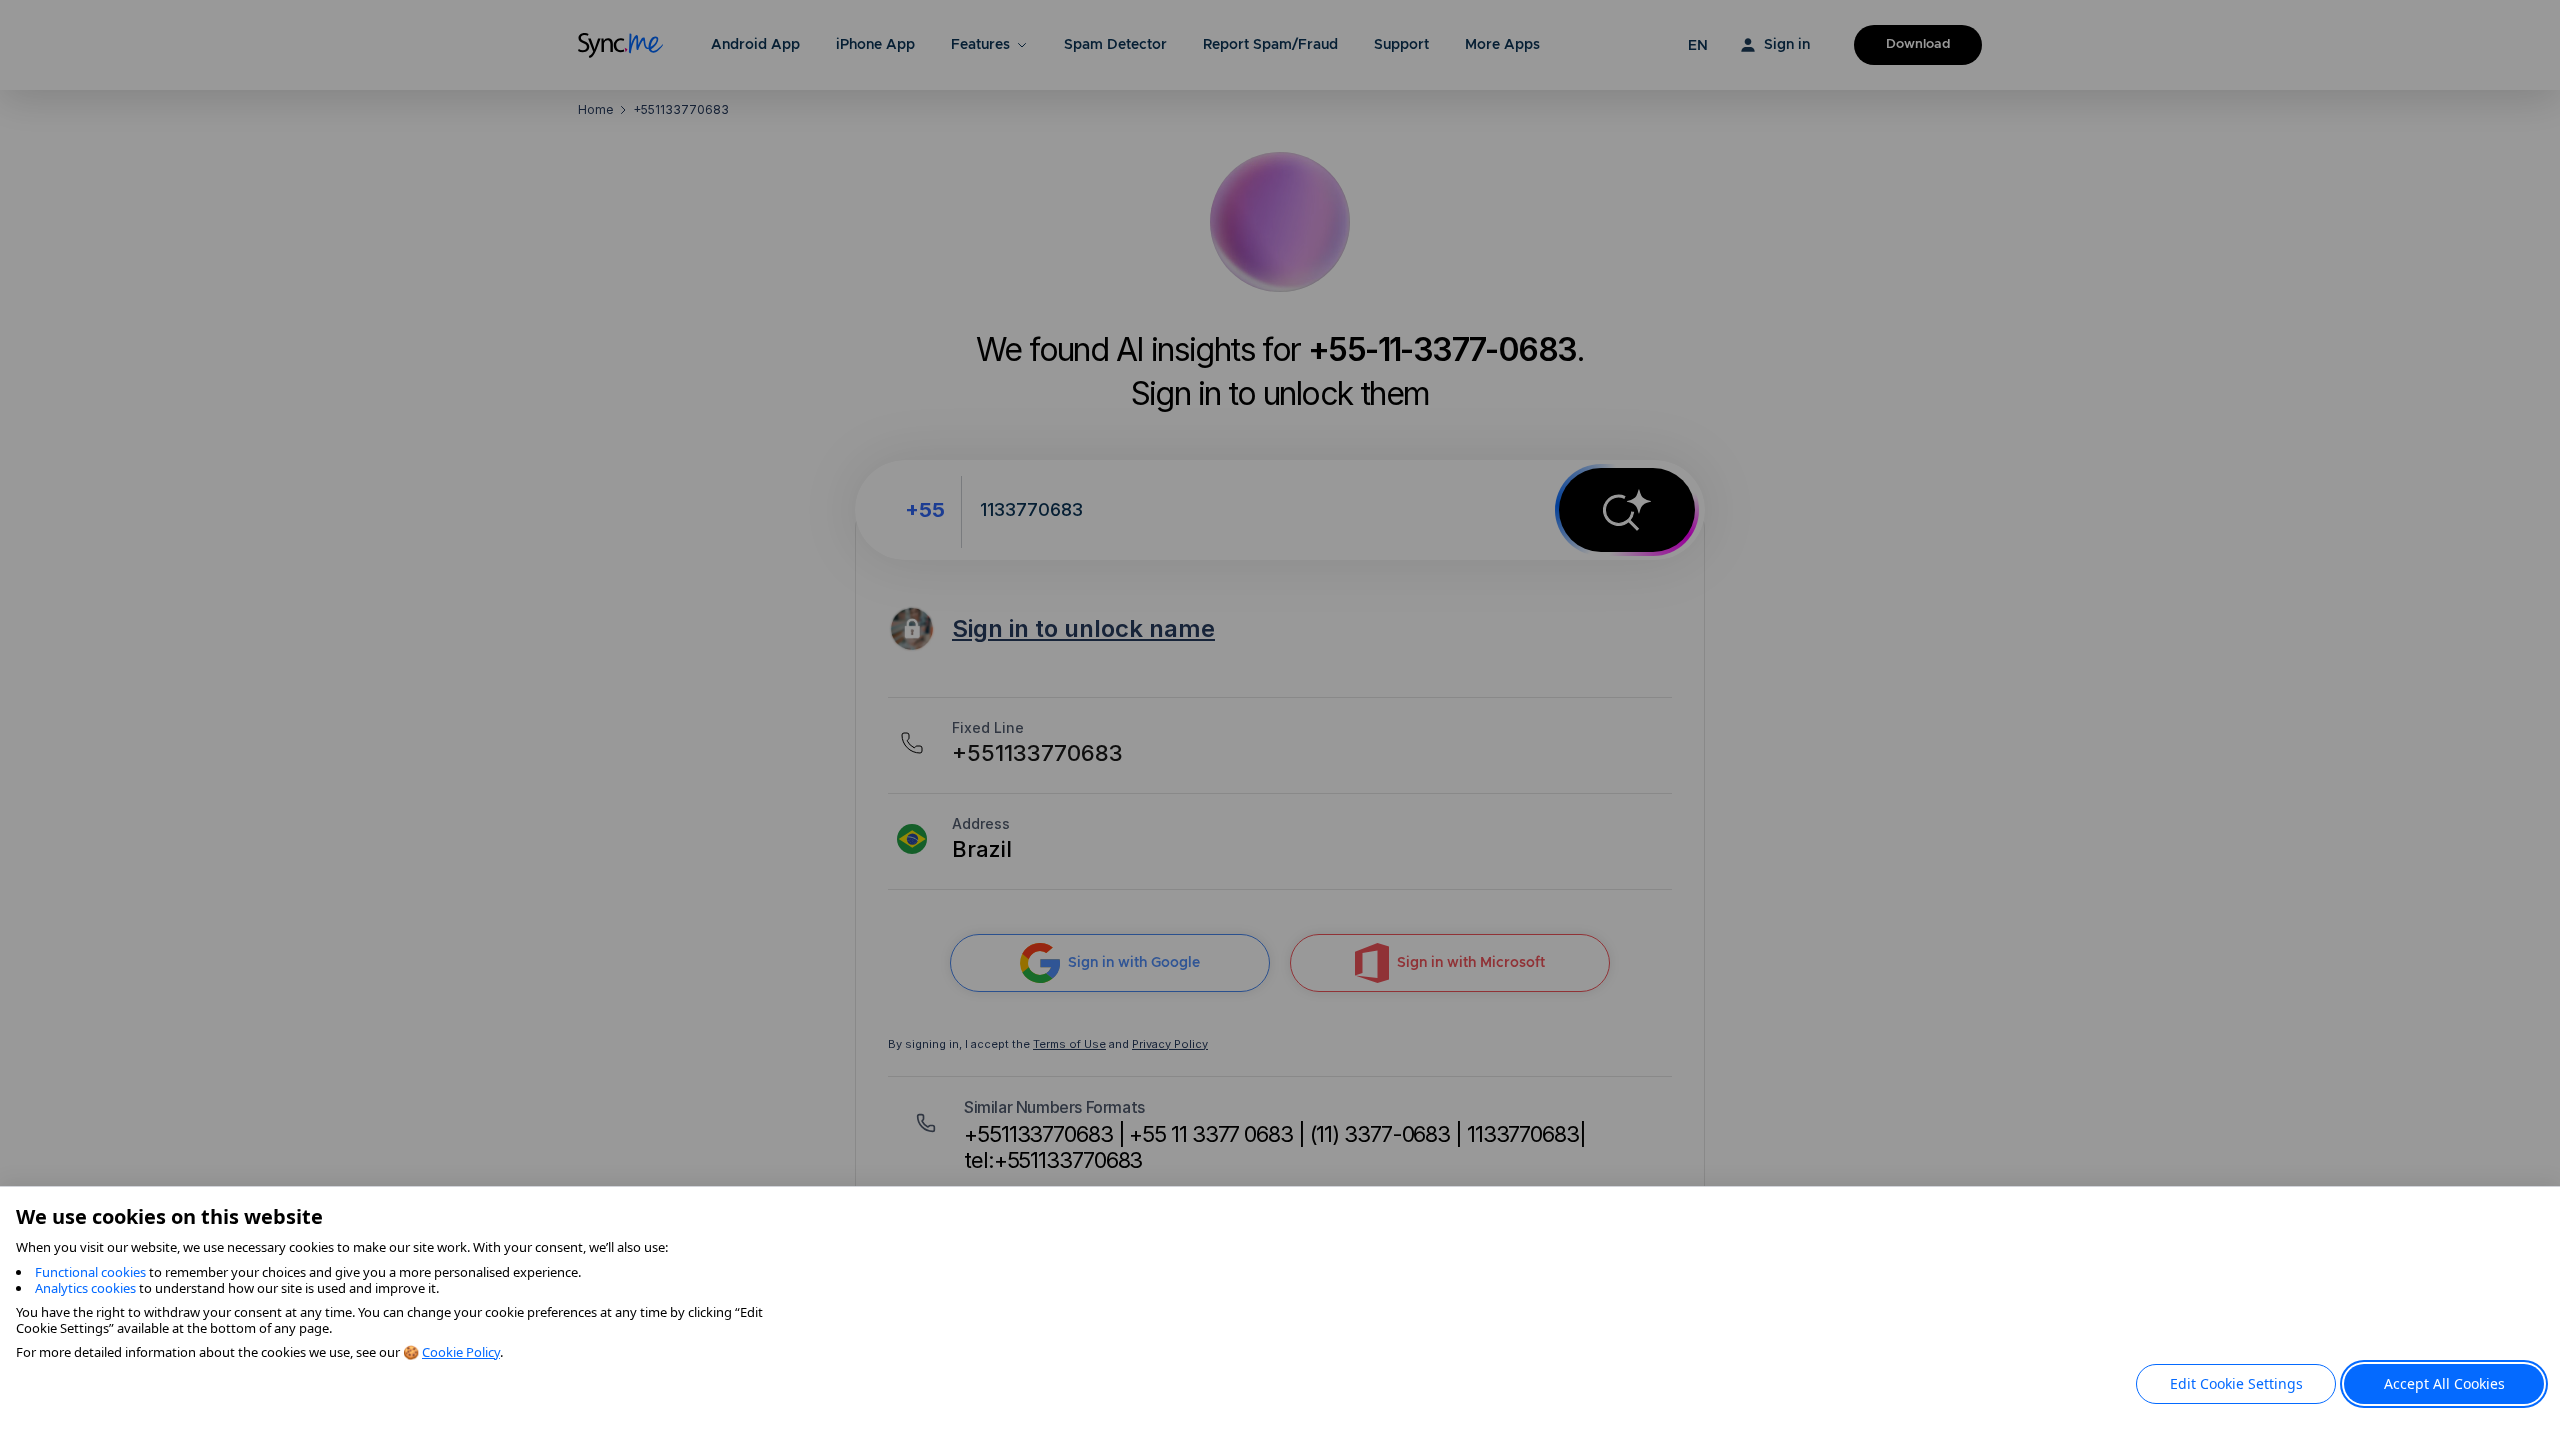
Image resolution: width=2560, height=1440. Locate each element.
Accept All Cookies (2444, 1383)
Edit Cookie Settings (2236, 1383)
